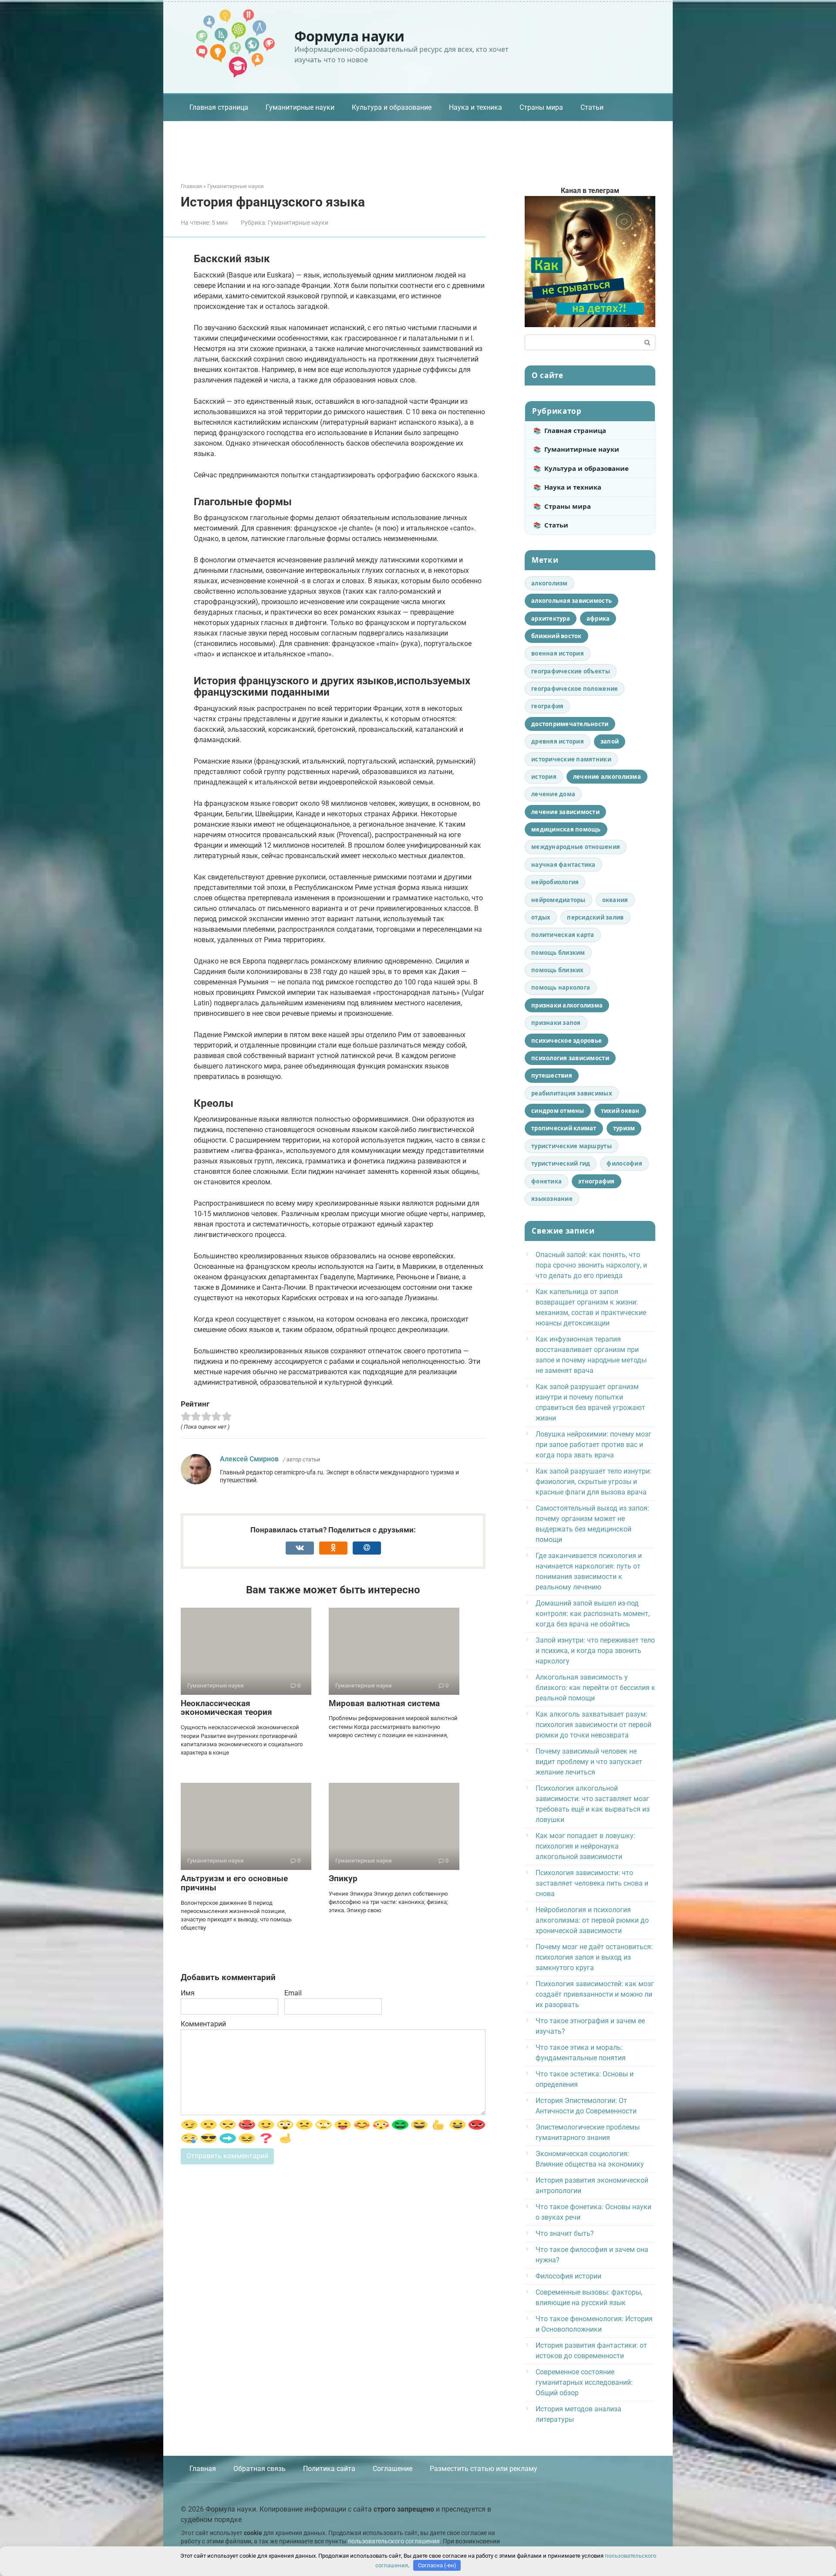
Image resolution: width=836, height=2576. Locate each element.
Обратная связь (260, 2469)
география (547, 706)
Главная (203, 2469)
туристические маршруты (571, 1146)
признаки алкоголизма (567, 1005)
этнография (597, 1181)
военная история (558, 653)
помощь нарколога (561, 987)
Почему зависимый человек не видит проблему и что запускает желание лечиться (589, 1762)
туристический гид (561, 1163)
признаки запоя (556, 1023)
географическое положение (575, 689)
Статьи (592, 107)
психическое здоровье (566, 1041)
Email (293, 1993)
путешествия (552, 1075)
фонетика (546, 1181)
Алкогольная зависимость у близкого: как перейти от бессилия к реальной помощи (595, 1688)
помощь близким (558, 953)
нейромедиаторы (558, 900)
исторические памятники (571, 759)
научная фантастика (563, 865)
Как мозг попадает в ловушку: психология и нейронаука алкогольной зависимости (585, 1846)
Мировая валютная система (384, 1703)
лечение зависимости (565, 812)
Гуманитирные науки (300, 107)
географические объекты (571, 671)
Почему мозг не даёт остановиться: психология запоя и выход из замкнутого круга (594, 1957)
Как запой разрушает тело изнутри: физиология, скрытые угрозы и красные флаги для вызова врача (593, 1482)
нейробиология (555, 882)
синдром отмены (558, 1111)
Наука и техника (475, 107)
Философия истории (568, 2276)
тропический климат (564, 1128)
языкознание (552, 1199)
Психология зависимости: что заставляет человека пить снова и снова (592, 1883)
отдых (541, 917)
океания (615, 900)
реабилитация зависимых (572, 1093)
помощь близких (558, 970)
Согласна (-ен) (437, 2565)
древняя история (558, 741)
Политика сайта (329, 2469)
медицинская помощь (566, 829)
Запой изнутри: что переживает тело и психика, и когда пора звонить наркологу (595, 1651)
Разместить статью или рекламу (484, 2469)
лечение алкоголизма (607, 777)
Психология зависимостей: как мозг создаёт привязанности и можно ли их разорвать (595, 1994)
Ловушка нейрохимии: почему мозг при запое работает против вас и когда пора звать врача (593, 1445)
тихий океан (620, 1111)
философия (624, 1163)
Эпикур (343, 1878)
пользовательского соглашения (394, 2541)
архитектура (551, 619)
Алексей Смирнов (249, 1459)
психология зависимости (570, 1058)
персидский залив (595, 917)
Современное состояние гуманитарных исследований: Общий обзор (584, 2382)
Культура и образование (392, 107)
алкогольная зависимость (571, 601)
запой (610, 741)
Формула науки (349, 36)
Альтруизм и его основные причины (234, 1883)
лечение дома (553, 794)
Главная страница (219, 107)
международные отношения (576, 847)
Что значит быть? (565, 2233)
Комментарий (203, 2024)
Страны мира (541, 107)
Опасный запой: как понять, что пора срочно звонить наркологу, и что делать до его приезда (591, 1265)
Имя (188, 1993)
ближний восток (556, 636)
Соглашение (393, 2469)
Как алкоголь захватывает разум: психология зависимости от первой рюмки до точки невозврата (593, 1725)
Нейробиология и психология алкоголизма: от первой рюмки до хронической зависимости (592, 1920)
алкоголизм (549, 583)
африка (598, 619)
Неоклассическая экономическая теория (226, 1708)
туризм (624, 1128)
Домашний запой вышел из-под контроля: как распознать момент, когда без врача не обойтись (593, 1614)
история (544, 777)
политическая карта (563, 935)
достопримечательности (570, 724)
